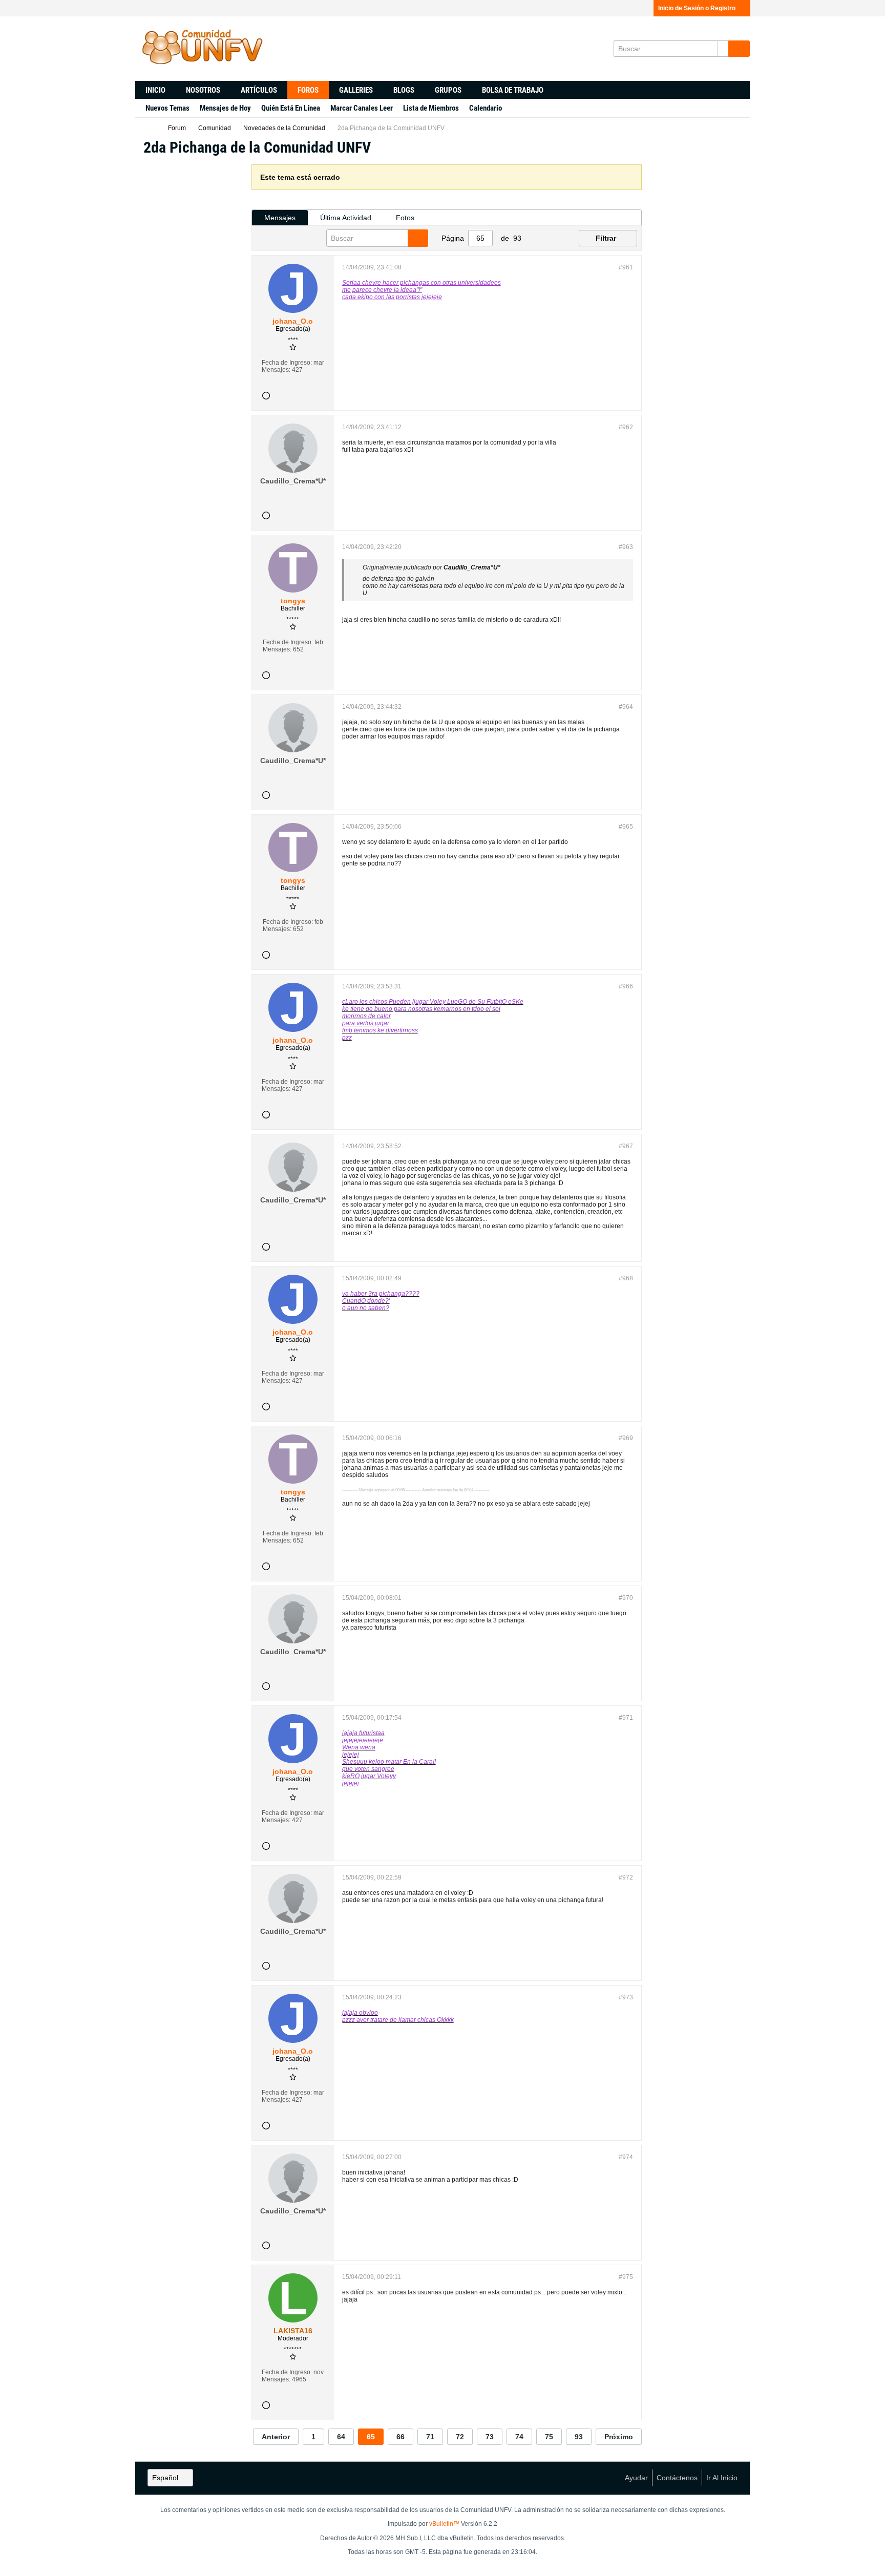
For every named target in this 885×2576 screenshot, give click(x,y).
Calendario (486, 108)
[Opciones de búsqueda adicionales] (723, 49)
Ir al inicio (722, 2478)
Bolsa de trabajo (513, 90)
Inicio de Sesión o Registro (697, 8)
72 (460, 2437)
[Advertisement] (193, 318)
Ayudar (636, 2478)
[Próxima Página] (552, 238)
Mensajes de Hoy (225, 108)
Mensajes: (276, 370)
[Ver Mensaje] (506, 567)
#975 (626, 2277)
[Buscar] (739, 49)
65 (371, 2437)
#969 (626, 1438)
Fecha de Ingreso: (287, 363)
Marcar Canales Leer (362, 108)
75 (549, 2437)
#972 (626, 1877)
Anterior (276, 2437)
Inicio (155, 90)
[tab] (280, 218)
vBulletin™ (444, 2524)
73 (490, 2437)
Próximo (619, 2437)
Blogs (404, 90)
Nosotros (203, 90)
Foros (308, 90)
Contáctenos (677, 2478)
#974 (626, 2157)
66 (401, 2437)
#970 (626, 1598)
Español (165, 2478)
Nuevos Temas (167, 108)
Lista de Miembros (431, 108)
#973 (626, 1997)
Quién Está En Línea (291, 108)
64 (341, 2437)
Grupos (448, 90)
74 (519, 2437)
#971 (626, 1718)
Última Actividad (346, 218)
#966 (626, 986)
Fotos (405, 218)
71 (430, 2437)
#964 (626, 707)
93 (579, 2437)
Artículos (259, 90)
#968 (626, 1278)
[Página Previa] (536, 238)
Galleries (356, 90)
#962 (626, 427)
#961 (626, 267)
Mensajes (280, 218)
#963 (626, 547)
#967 (626, 1146)
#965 (626, 827)
